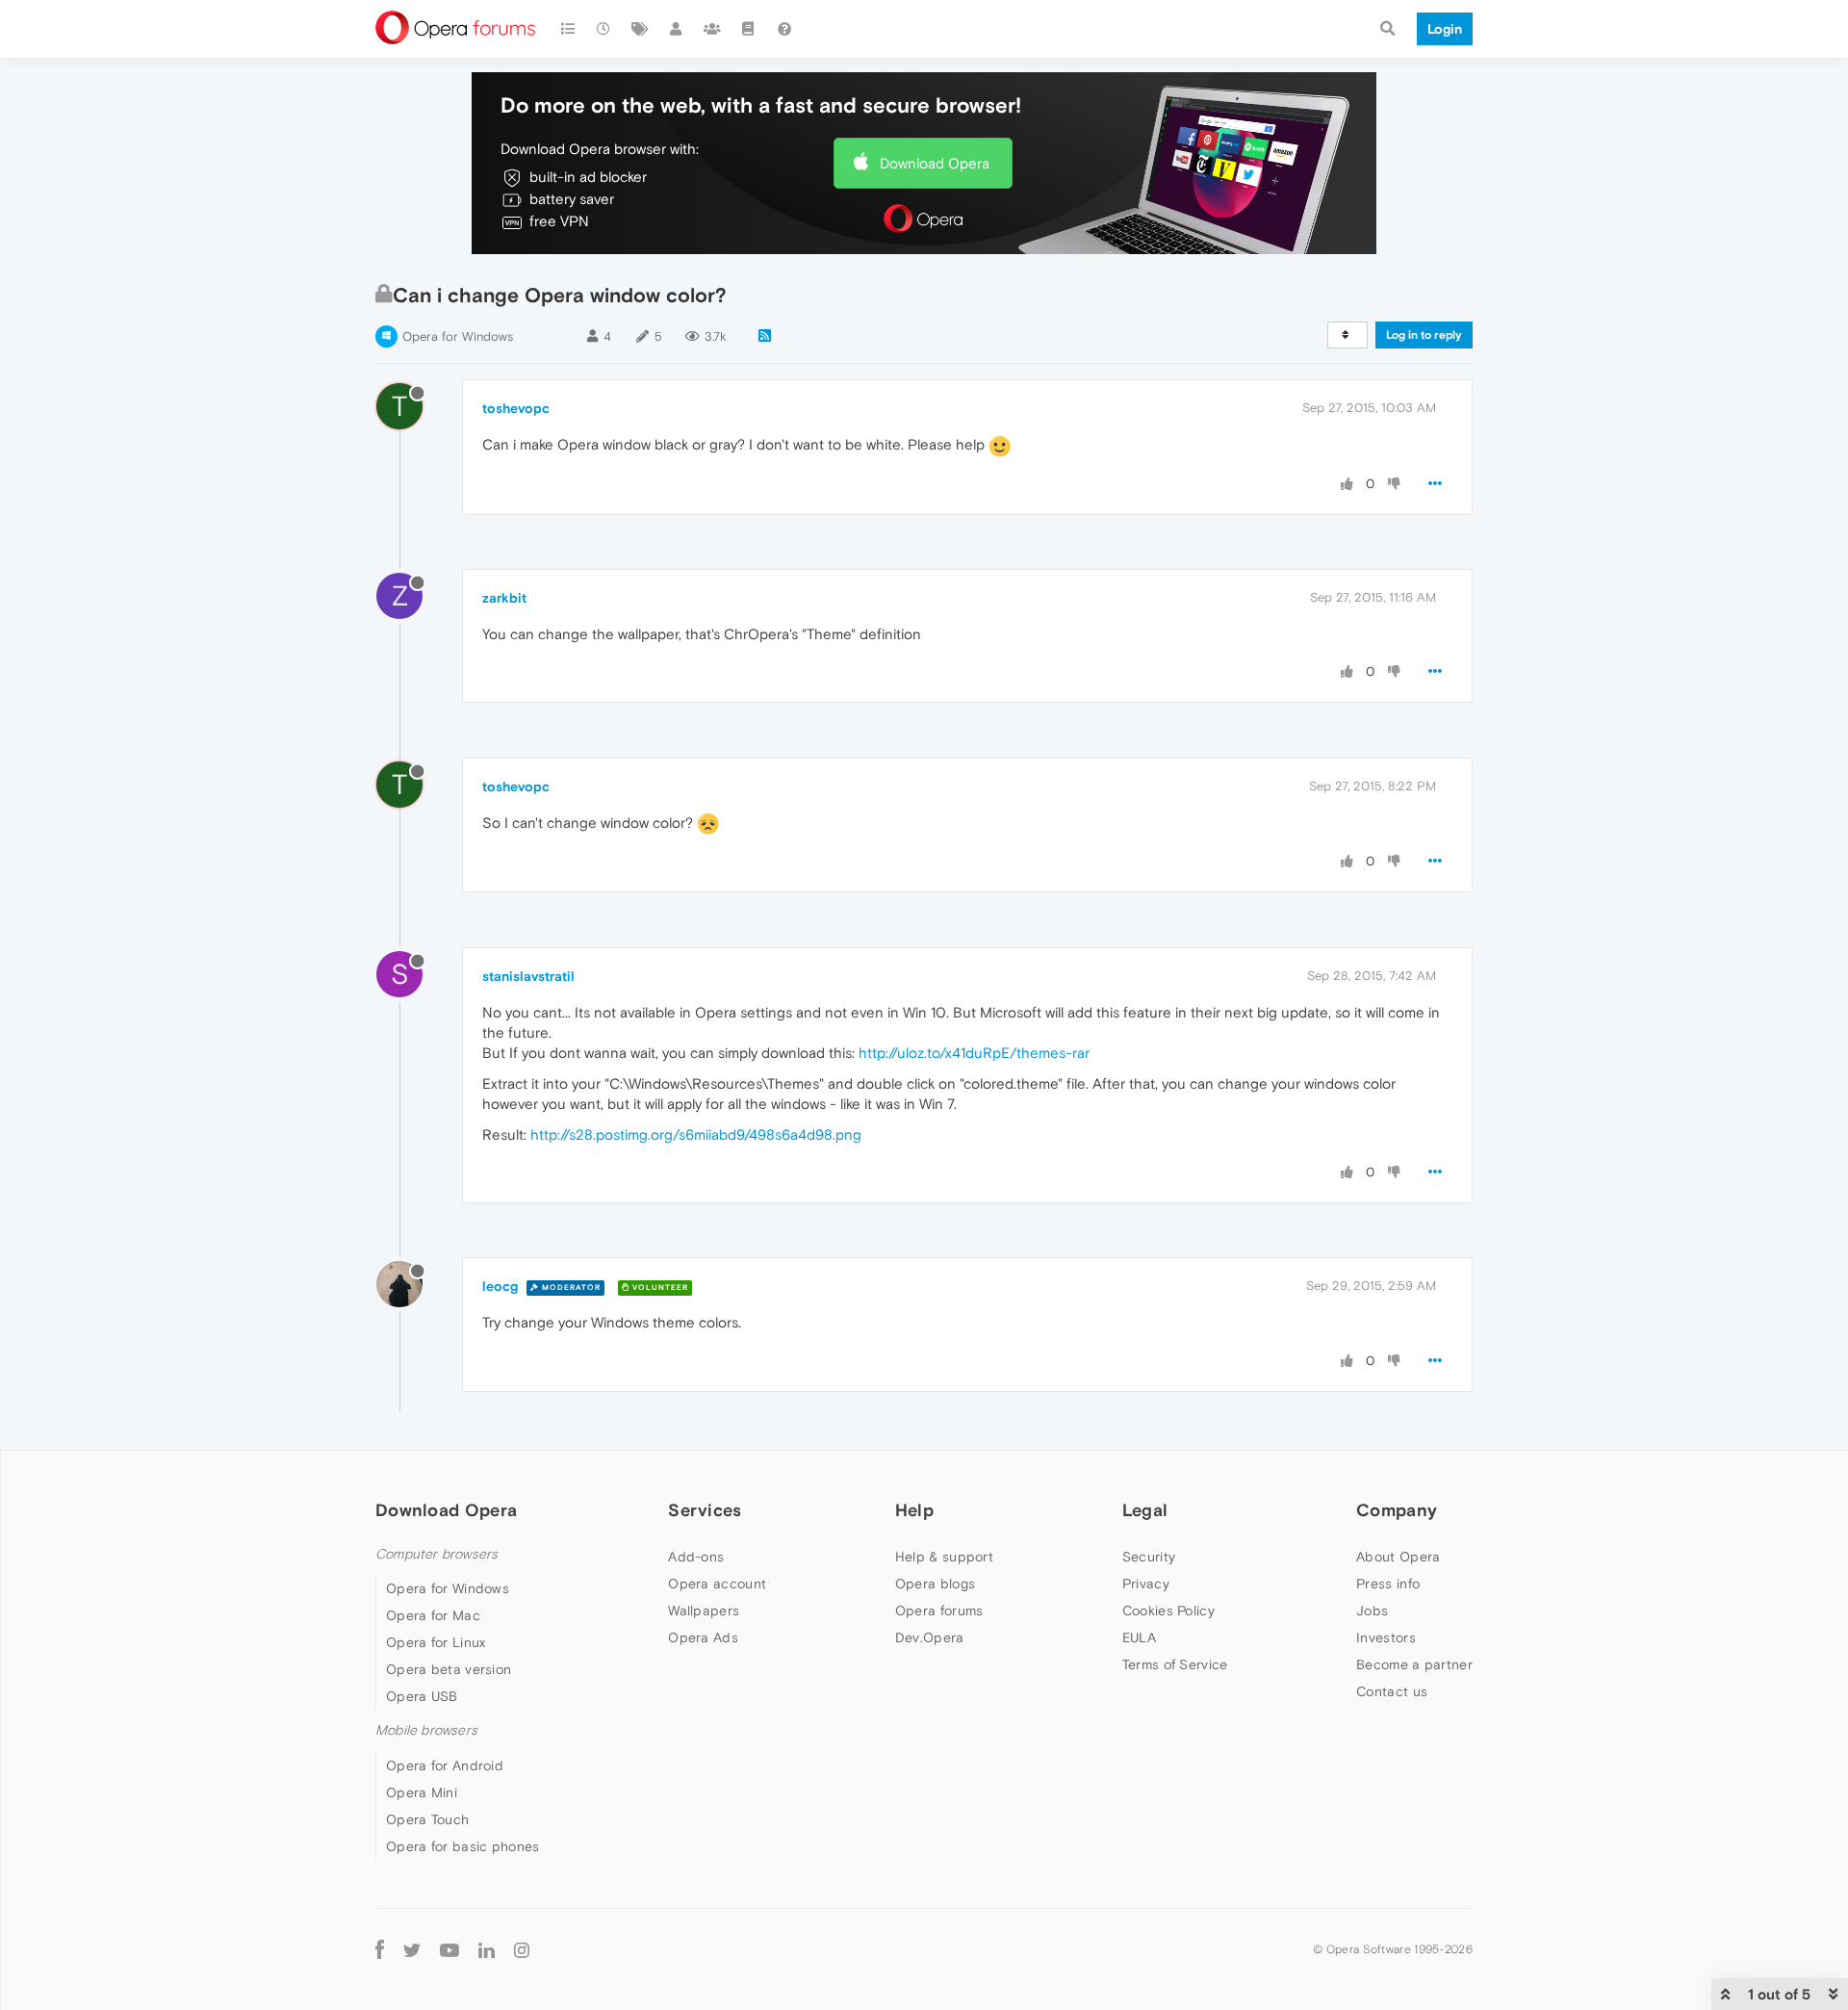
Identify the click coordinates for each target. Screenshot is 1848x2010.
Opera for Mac (433, 1615)
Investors (1386, 1637)
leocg (500, 1286)
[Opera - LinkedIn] (487, 1950)
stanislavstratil (528, 976)
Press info (1388, 1584)
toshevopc (516, 408)
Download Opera (935, 163)
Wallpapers (704, 1611)
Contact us (1392, 1691)
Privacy (1146, 1584)
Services (705, 1510)
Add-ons (696, 1557)
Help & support (944, 1557)
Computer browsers (436, 1554)
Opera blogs (935, 1584)
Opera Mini (422, 1792)
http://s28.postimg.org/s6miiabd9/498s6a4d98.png (696, 1134)
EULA (1139, 1637)
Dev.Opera (930, 1637)
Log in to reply (1424, 335)
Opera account (717, 1584)
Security (1149, 1557)
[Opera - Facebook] (380, 1950)
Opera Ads (703, 1637)
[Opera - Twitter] (412, 1950)
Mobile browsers (426, 1730)
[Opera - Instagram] (522, 1950)
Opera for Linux (436, 1642)
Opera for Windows (458, 336)
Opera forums (939, 1611)
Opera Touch (427, 1819)
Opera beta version (449, 1669)
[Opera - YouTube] (449, 1950)
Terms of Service (1175, 1664)
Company (1397, 1510)
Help (914, 1510)
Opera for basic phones (463, 1846)
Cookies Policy (1168, 1611)
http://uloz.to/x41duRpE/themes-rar (974, 1053)
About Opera (1398, 1557)
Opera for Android (445, 1765)
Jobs (1372, 1611)
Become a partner (1414, 1664)
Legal (1145, 1510)
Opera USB (422, 1696)
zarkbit (504, 598)
